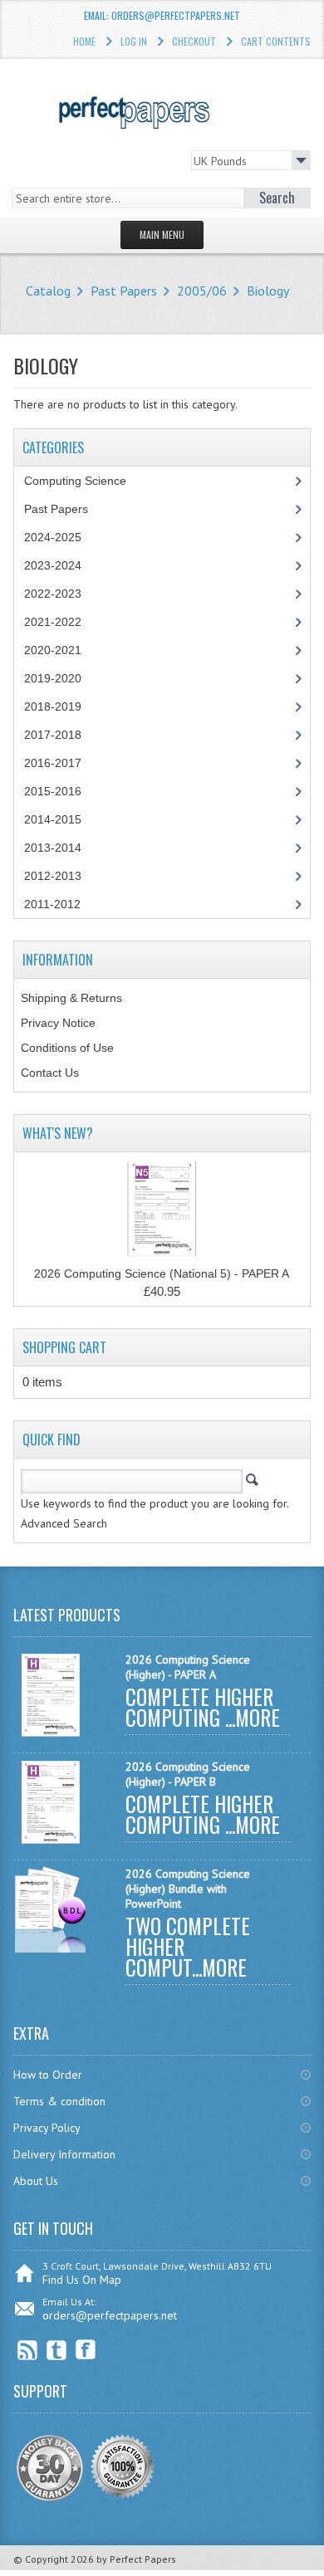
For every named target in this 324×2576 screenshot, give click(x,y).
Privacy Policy (47, 2128)
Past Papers (124, 291)
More (258, 1717)
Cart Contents (276, 41)
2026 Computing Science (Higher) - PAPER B (188, 1774)
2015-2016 (53, 791)
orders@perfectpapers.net (110, 2315)
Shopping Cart (64, 1347)
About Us (36, 2181)
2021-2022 (53, 622)
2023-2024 (53, 565)
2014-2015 (53, 819)
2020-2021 (53, 650)
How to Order (48, 2075)
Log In (134, 41)
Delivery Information (64, 2154)
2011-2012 (52, 904)
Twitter (57, 2350)
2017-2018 (53, 735)
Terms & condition (59, 2101)
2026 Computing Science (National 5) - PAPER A (162, 1273)
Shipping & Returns (71, 998)
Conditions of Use (67, 1048)
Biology (268, 291)
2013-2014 (53, 848)
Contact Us (50, 1073)
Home (84, 41)
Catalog (48, 291)
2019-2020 (53, 678)
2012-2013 (53, 876)
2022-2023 (53, 594)
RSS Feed (28, 2350)
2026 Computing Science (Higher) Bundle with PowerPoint (188, 1889)
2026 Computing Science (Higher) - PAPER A (188, 1667)
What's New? (58, 1133)
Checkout (194, 41)
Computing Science (75, 481)
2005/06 (202, 291)
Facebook (86, 2350)
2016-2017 (53, 763)
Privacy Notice (58, 1023)
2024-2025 (53, 537)
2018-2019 (53, 706)
